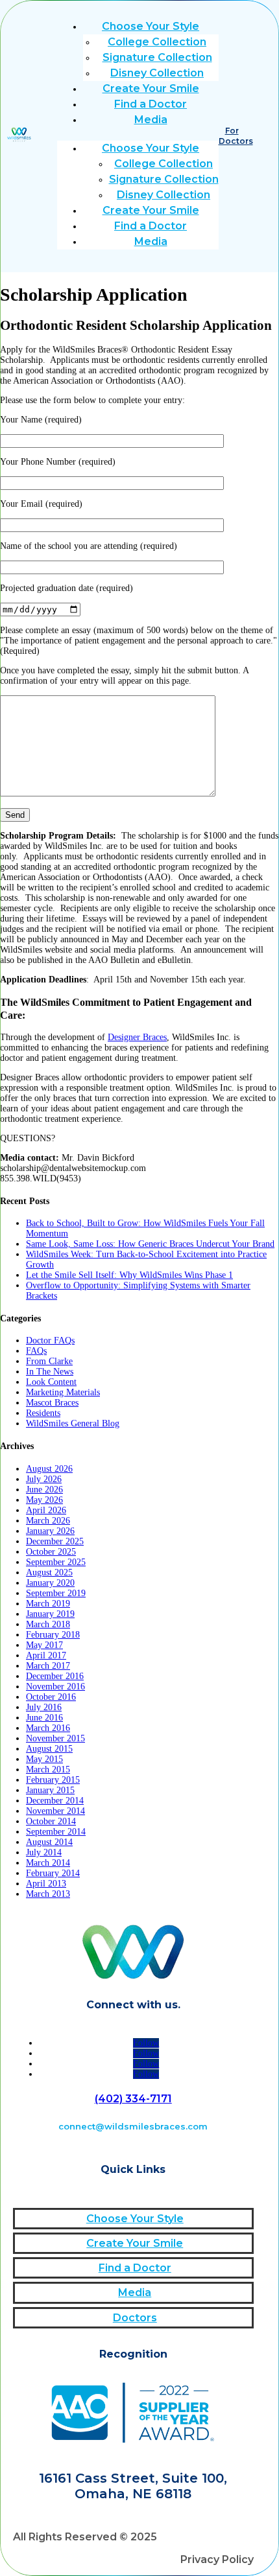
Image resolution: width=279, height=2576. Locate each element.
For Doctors (236, 136)
